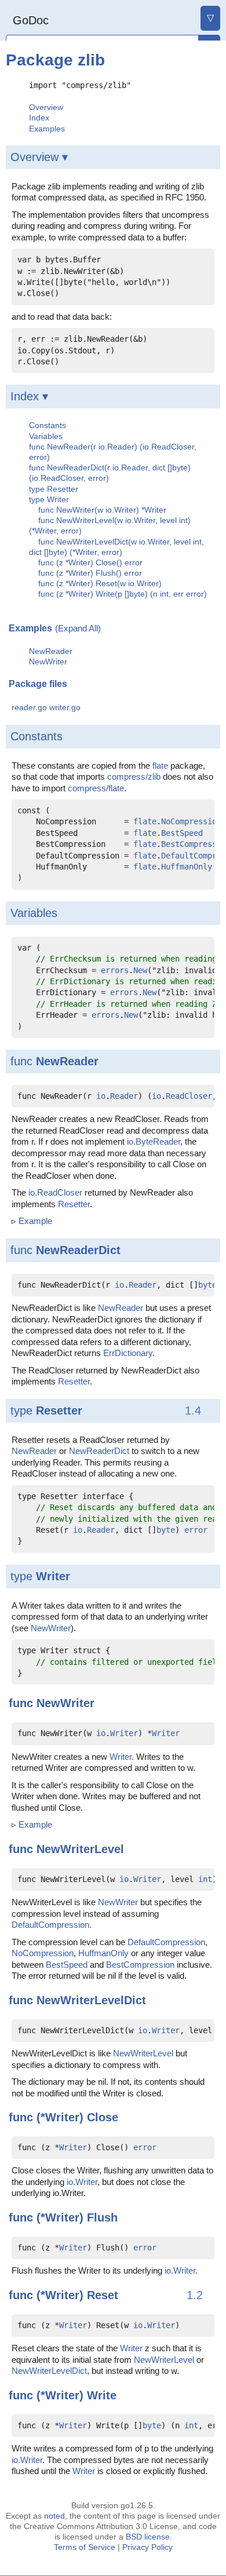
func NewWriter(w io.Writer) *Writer (102, 510)
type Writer (49, 499)
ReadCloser (189, 1096)
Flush (102, 2217)
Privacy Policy (147, 2547)
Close (103, 2117)
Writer (53, 1576)
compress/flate (96, 788)
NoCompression (191, 821)
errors (115, 970)
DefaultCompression (50, 1925)
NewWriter (48, 662)
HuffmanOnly (187, 867)
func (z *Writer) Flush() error (90, 573)
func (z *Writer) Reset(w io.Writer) (100, 583)
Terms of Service (85, 2547)
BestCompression (140, 1965)
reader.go (29, 708)
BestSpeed (182, 833)
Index (39, 118)
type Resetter (54, 489)
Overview (46, 107)
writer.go (65, 708)
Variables (46, 436)
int (205, 1879)
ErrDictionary (128, 1353)
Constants (48, 425)
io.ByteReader (154, 1141)
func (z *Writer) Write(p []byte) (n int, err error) (123, 594)
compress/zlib (134, 777)
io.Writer (82, 2182)
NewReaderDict (78, 1250)
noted (54, 2516)
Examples (47, 129)
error (196, 1530)
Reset (103, 2295)
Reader (124, 1096)
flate (160, 766)
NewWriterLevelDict (91, 2000)
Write (102, 2395)
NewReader (51, 651)
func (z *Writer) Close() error (90, 562)
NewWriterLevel (80, 1849)
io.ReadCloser (55, 1192)
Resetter (74, 1204)
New (140, 970)
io (101, 1096)
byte (207, 1285)
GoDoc (31, 20)
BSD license (148, 2537)
